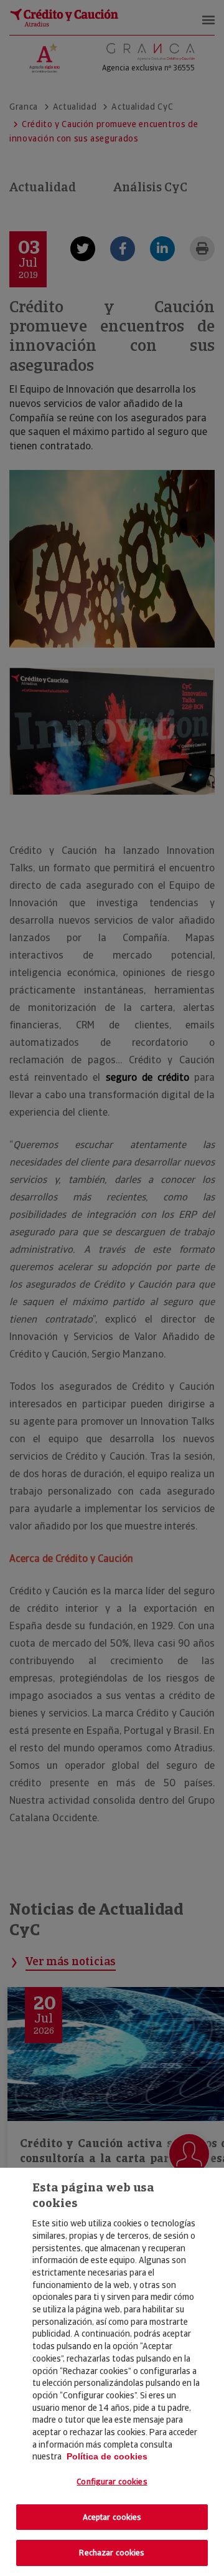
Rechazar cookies (112, 2553)
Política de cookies (107, 2456)
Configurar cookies (112, 2482)
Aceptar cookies (112, 2517)
